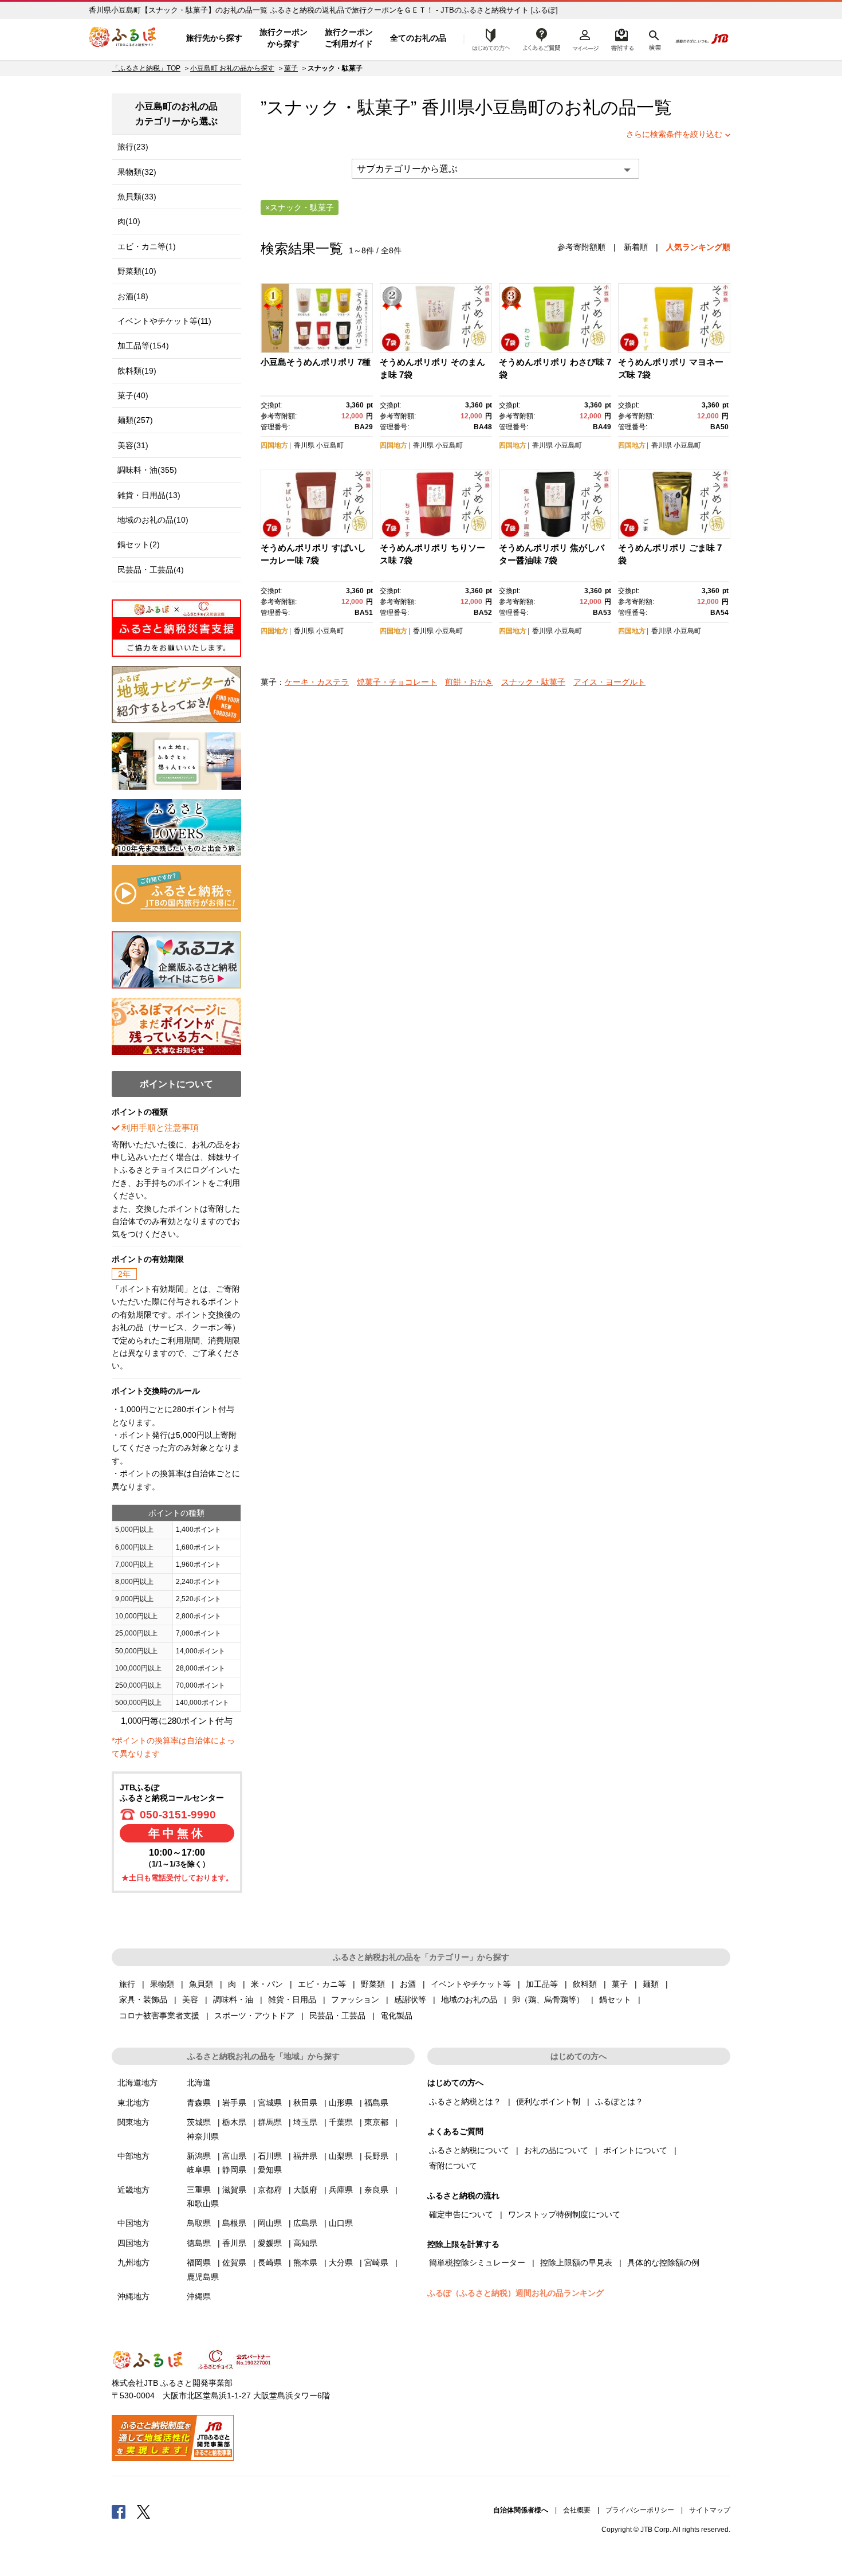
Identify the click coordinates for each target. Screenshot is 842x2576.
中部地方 (133, 2156)
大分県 (341, 2263)
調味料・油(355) (147, 470)
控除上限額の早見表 (576, 2263)
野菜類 (373, 1984)
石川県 (270, 2156)
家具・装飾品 (143, 1999)
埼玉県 (305, 2122)
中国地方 (133, 2223)
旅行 (127, 1984)
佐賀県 (234, 2263)
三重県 (199, 2190)
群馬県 (270, 2122)
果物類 (162, 1984)
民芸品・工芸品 (337, 2016)
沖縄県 (199, 2296)
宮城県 (270, 2103)
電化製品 (396, 2016)
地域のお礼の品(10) (153, 520)
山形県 (341, 2103)
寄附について (453, 2166)
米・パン (267, 1984)
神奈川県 (203, 2136)
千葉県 (341, 2122)
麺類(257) (135, 420)
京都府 (270, 2190)
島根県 (234, 2223)
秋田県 (305, 2103)
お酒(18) (133, 296)
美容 (190, 1999)
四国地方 (274, 445)
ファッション (355, 1999)
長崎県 (270, 2263)
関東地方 (133, 2122)
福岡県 (199, 2263)
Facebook (119, 2511)
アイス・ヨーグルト (609, 682)
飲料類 (585, 1984)
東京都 (376, 2122)
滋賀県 (234, 2190)
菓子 (291, 68)
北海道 (199, 2083)
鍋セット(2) (139, 544)
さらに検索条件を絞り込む (674, 134)
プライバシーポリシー (640, 2510)
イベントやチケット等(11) (164, 321)
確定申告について (461, 2214)
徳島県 (199, 2243)
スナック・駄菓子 (533, 682)
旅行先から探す (214, 38)
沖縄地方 (133, 2296)
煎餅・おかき (469, 682)
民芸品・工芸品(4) (151, 570)
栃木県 (234, 2122)
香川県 (304, 445)
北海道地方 (137, 2083)
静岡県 (234, 2170)
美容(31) (133, 445)
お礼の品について (556, 2150)
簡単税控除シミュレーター (477, 2263)
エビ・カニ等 (322, 1984)
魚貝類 (201, 1984)
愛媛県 (270, 2243)
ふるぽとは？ (619, 2101)
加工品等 (542, 1984)
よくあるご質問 (542, 38)
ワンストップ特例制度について (564, 2214)
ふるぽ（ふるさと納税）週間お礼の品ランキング (516, 2293)
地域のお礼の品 (469, 1999)
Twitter (144, 2511)
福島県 (376, 2103)
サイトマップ (710, 2510)
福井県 (305, 2156)
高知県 (305, 2243)
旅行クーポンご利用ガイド (349, 38)
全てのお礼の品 (418, 38)
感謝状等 (410, 1999)
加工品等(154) (143, 346)
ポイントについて (635, 2150)
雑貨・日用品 (292, 1999)
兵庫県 (341, 2190)
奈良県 (376, 2190)
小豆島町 (510, 107)
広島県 (305, 2223)
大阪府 (305, 2190)
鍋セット (615, 1999)
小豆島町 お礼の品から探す (232, 68)
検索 (654, 38)
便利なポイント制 (548, 2101)
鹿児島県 (203, 2277)
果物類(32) (137, 172)
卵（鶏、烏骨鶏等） (548, 1999)
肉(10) (129, 221)
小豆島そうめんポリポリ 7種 (316, 362)
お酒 (408, 1984)
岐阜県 (199, 2170)
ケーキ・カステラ (317, 682)
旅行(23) (133, 147)
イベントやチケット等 (471, 1984)
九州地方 (133, 2263)
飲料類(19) (137, 371)
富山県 (234, 2156)
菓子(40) (133, 395)
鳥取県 (199, 2223)
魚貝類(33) (137, 197)
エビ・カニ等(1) (147, 246)
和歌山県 (203, 2203)
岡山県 (270, 2223)
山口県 (341, 2223)
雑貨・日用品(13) (149, 495)
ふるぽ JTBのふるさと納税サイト (123, 38)
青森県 (199, 2103)
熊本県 (305, 2263)
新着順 (636, 247)
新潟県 (199, 2156)
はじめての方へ (488, 38)
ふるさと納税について (469, 2150)
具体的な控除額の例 (663, 2263)
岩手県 (234, 2103)
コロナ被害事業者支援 (159, 2016)
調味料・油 (233, 1999)
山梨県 (341, 2156)
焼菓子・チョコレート (397, 682)
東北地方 (133, 2103)
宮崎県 (376, 2263)
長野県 (376, 2156)
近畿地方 (133, 2190)
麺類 (651, 1984)
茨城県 (199, 2122)
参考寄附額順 (581, 247)
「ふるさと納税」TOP (146, 68)
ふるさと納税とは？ (465, 2101)
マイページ (585, 38)
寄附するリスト (622, 38)
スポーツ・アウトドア (254, 2016)
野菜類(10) (137, 271)
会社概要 (577, 2510)
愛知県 (270, 2170)
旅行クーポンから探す (284, 38)
